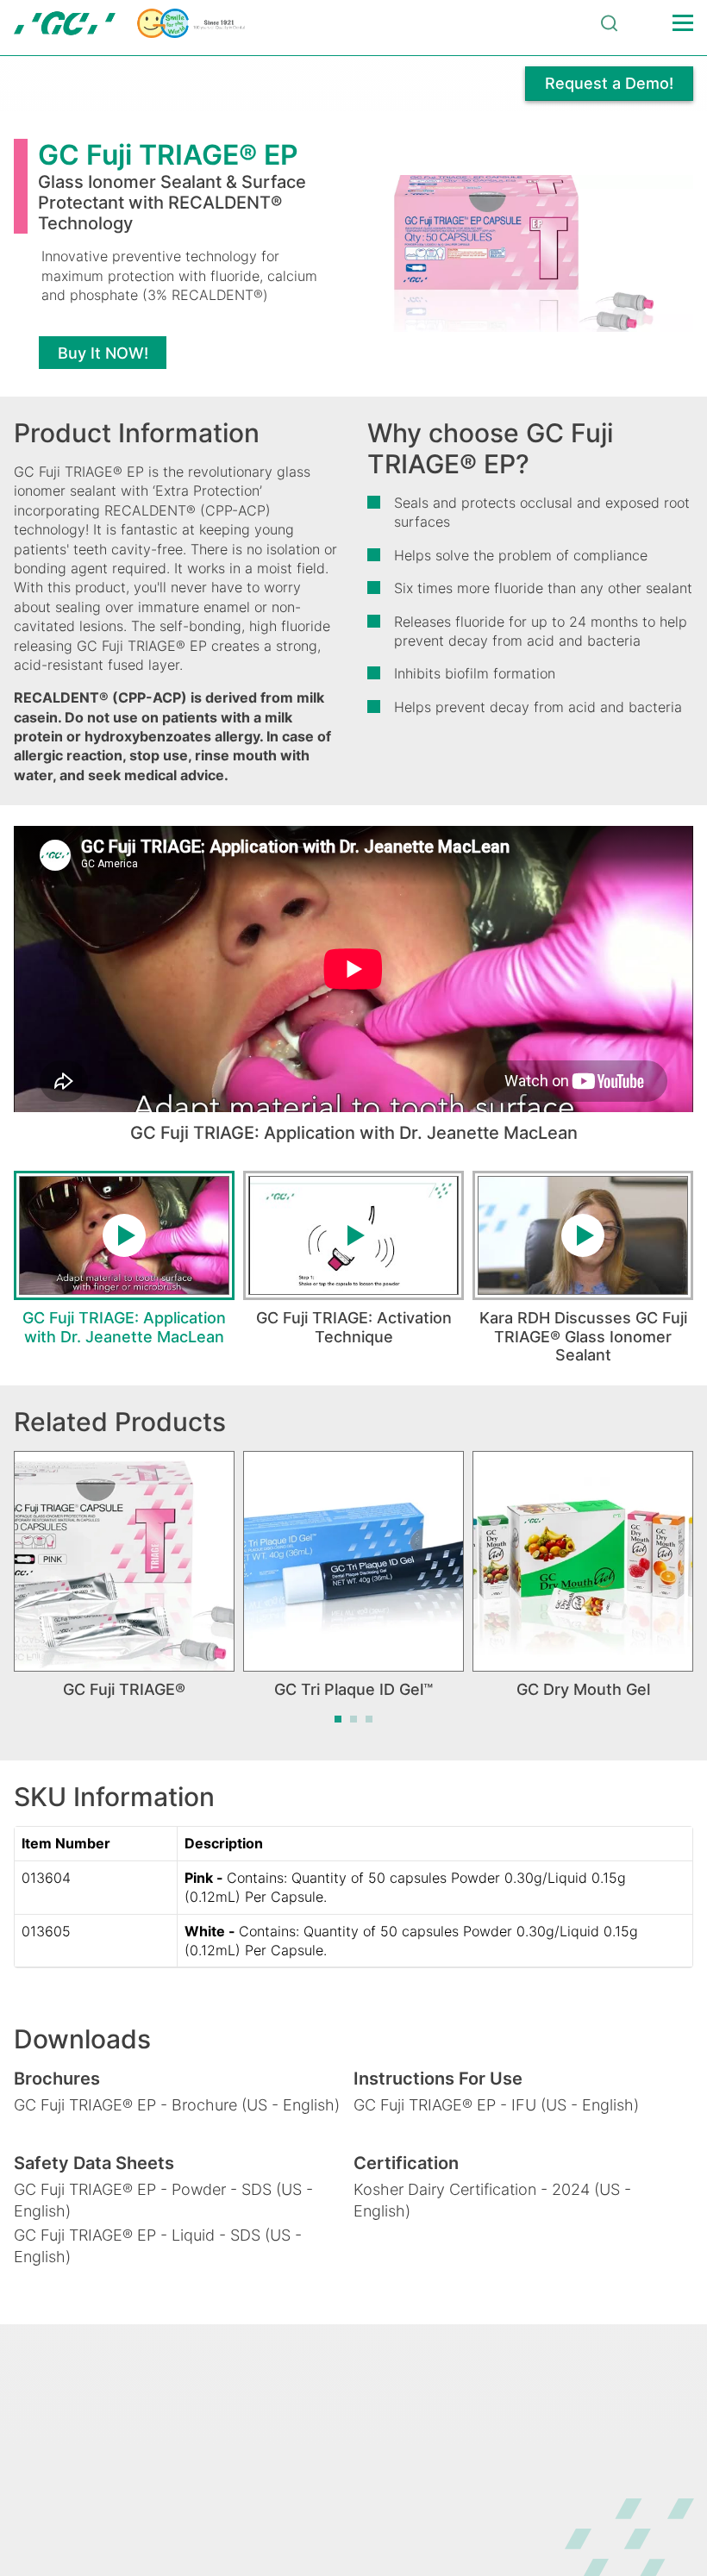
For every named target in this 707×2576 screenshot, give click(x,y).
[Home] (129, 23)
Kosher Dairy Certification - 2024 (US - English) (492, 2200)
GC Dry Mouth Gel (583, 1689)
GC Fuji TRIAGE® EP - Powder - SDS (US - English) (163, 2200)
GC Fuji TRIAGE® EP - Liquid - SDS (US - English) (158, 2246)
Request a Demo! (609, 83)
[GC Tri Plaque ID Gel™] (353, 1561)
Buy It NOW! (103, 353)
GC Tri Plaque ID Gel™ (353, 1689)
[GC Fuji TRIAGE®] (124, 1561)
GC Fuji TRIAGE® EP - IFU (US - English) (496, 2105)
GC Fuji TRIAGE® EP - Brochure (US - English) (177, 2105)
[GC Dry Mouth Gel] (583, 1561)
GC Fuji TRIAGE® (124, 1689)
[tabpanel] (124, 1268)
